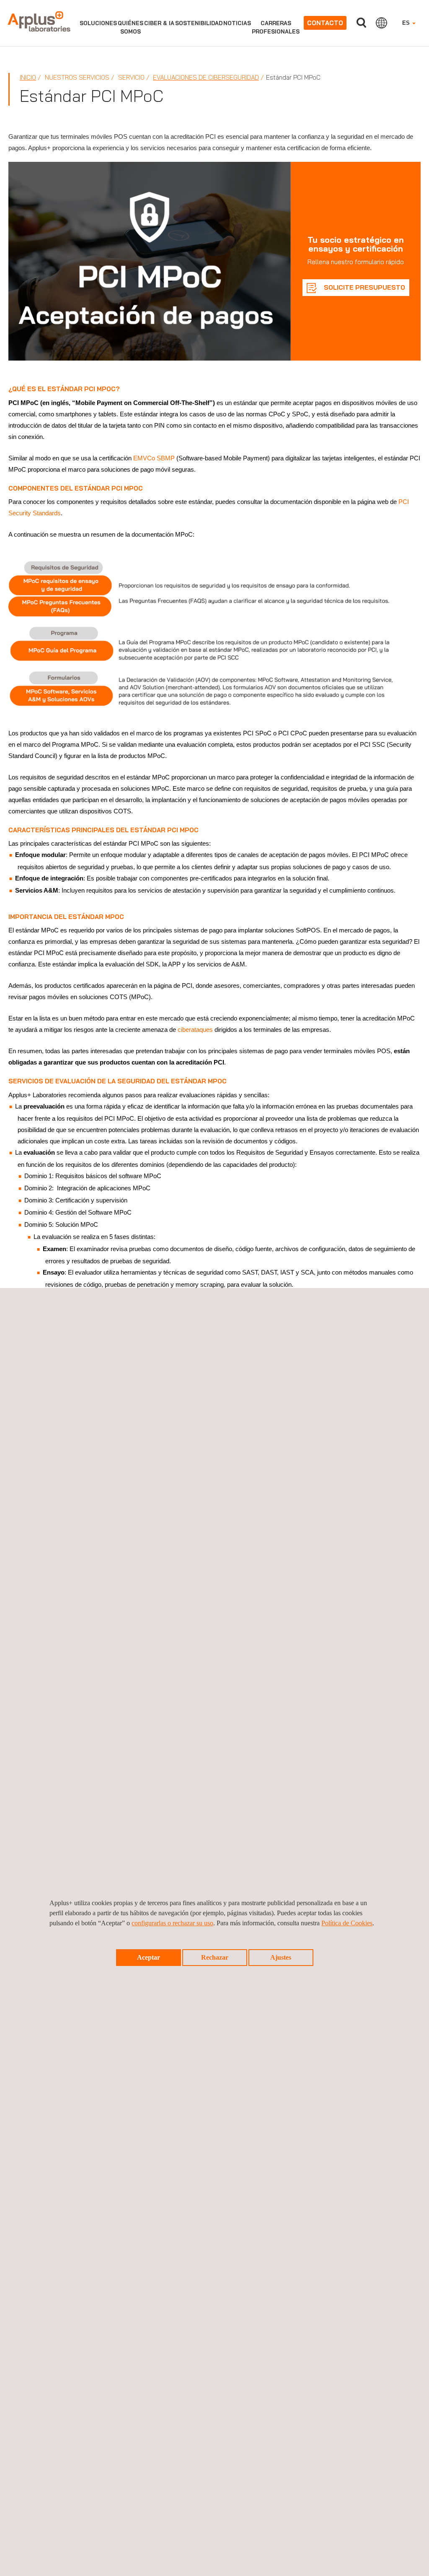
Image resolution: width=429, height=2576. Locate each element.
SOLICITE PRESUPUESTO (364, 287)
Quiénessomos (131, 27)
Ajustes (281, 1957)
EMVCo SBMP (154, 458)
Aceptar (149, 1957)
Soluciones (98, 23)
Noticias (237, 23)
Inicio (28, 77)
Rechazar (215, 1957)
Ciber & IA (159, 23)
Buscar (361, 23)
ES (407, 23)
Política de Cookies (347, 1923)
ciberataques (195, 1030)
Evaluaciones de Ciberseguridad (206, 77)
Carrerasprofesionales (276, 27)
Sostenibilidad (199, 23)
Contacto (325, 23)
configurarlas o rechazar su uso (172, 1923)
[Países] (381, 23)
